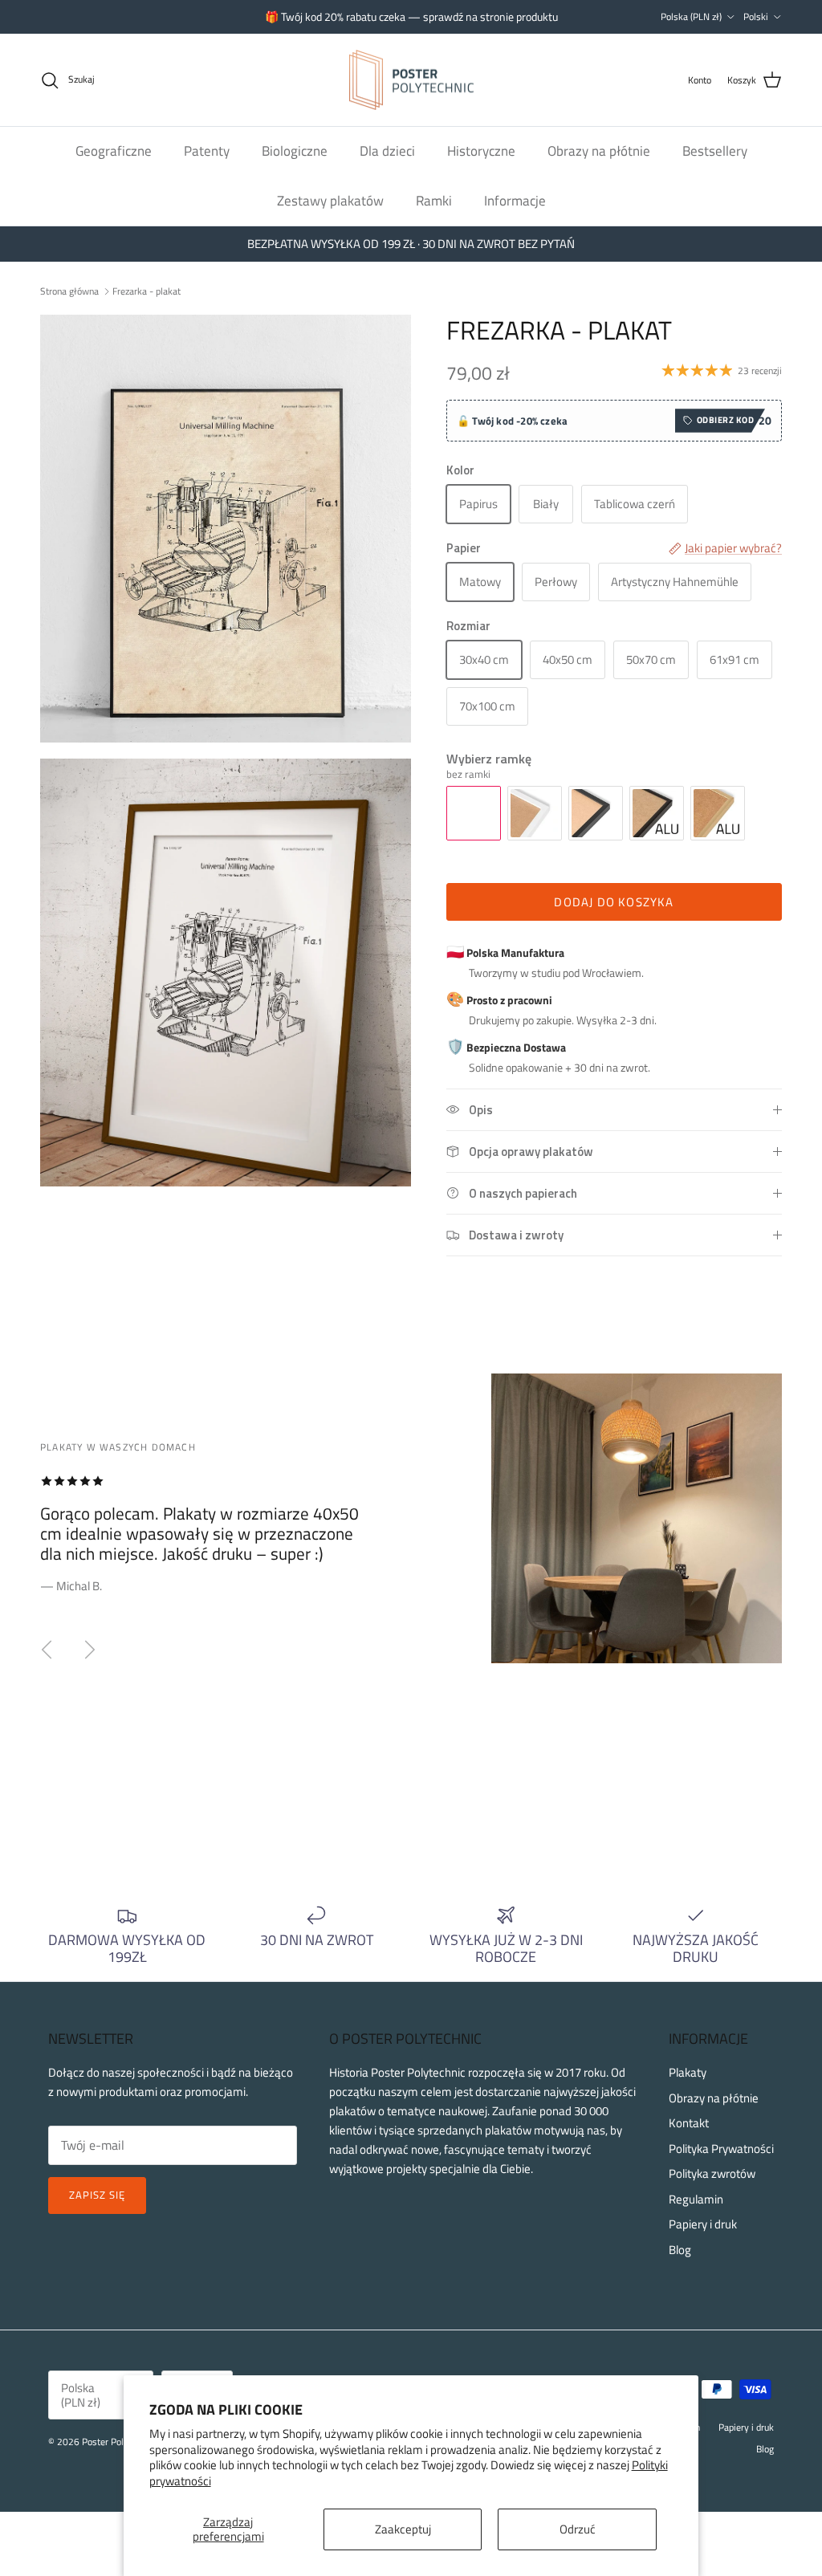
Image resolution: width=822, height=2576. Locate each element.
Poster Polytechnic (119, 2442)
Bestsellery (715, 151)
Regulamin (696, 2199)
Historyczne (481, 151)
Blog (680, 2250)
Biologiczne (295, 151)
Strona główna (69, 291)
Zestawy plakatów (330, 201)
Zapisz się (97, 2195)
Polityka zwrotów (712, 2173)
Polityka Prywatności (721, 2149)
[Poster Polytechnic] (411, 80)
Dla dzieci (387, 151)
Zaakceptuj (403, 2529)
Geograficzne (114, 151)
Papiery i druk (703, 2224)
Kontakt (689, 2123)
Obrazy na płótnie (599, 151)
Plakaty (688, 2072)
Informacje (515, 201)
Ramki (434, 201)
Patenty (207, 151)
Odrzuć (578, 2529)
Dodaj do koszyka (614, 902)
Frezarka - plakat (146, 291)
